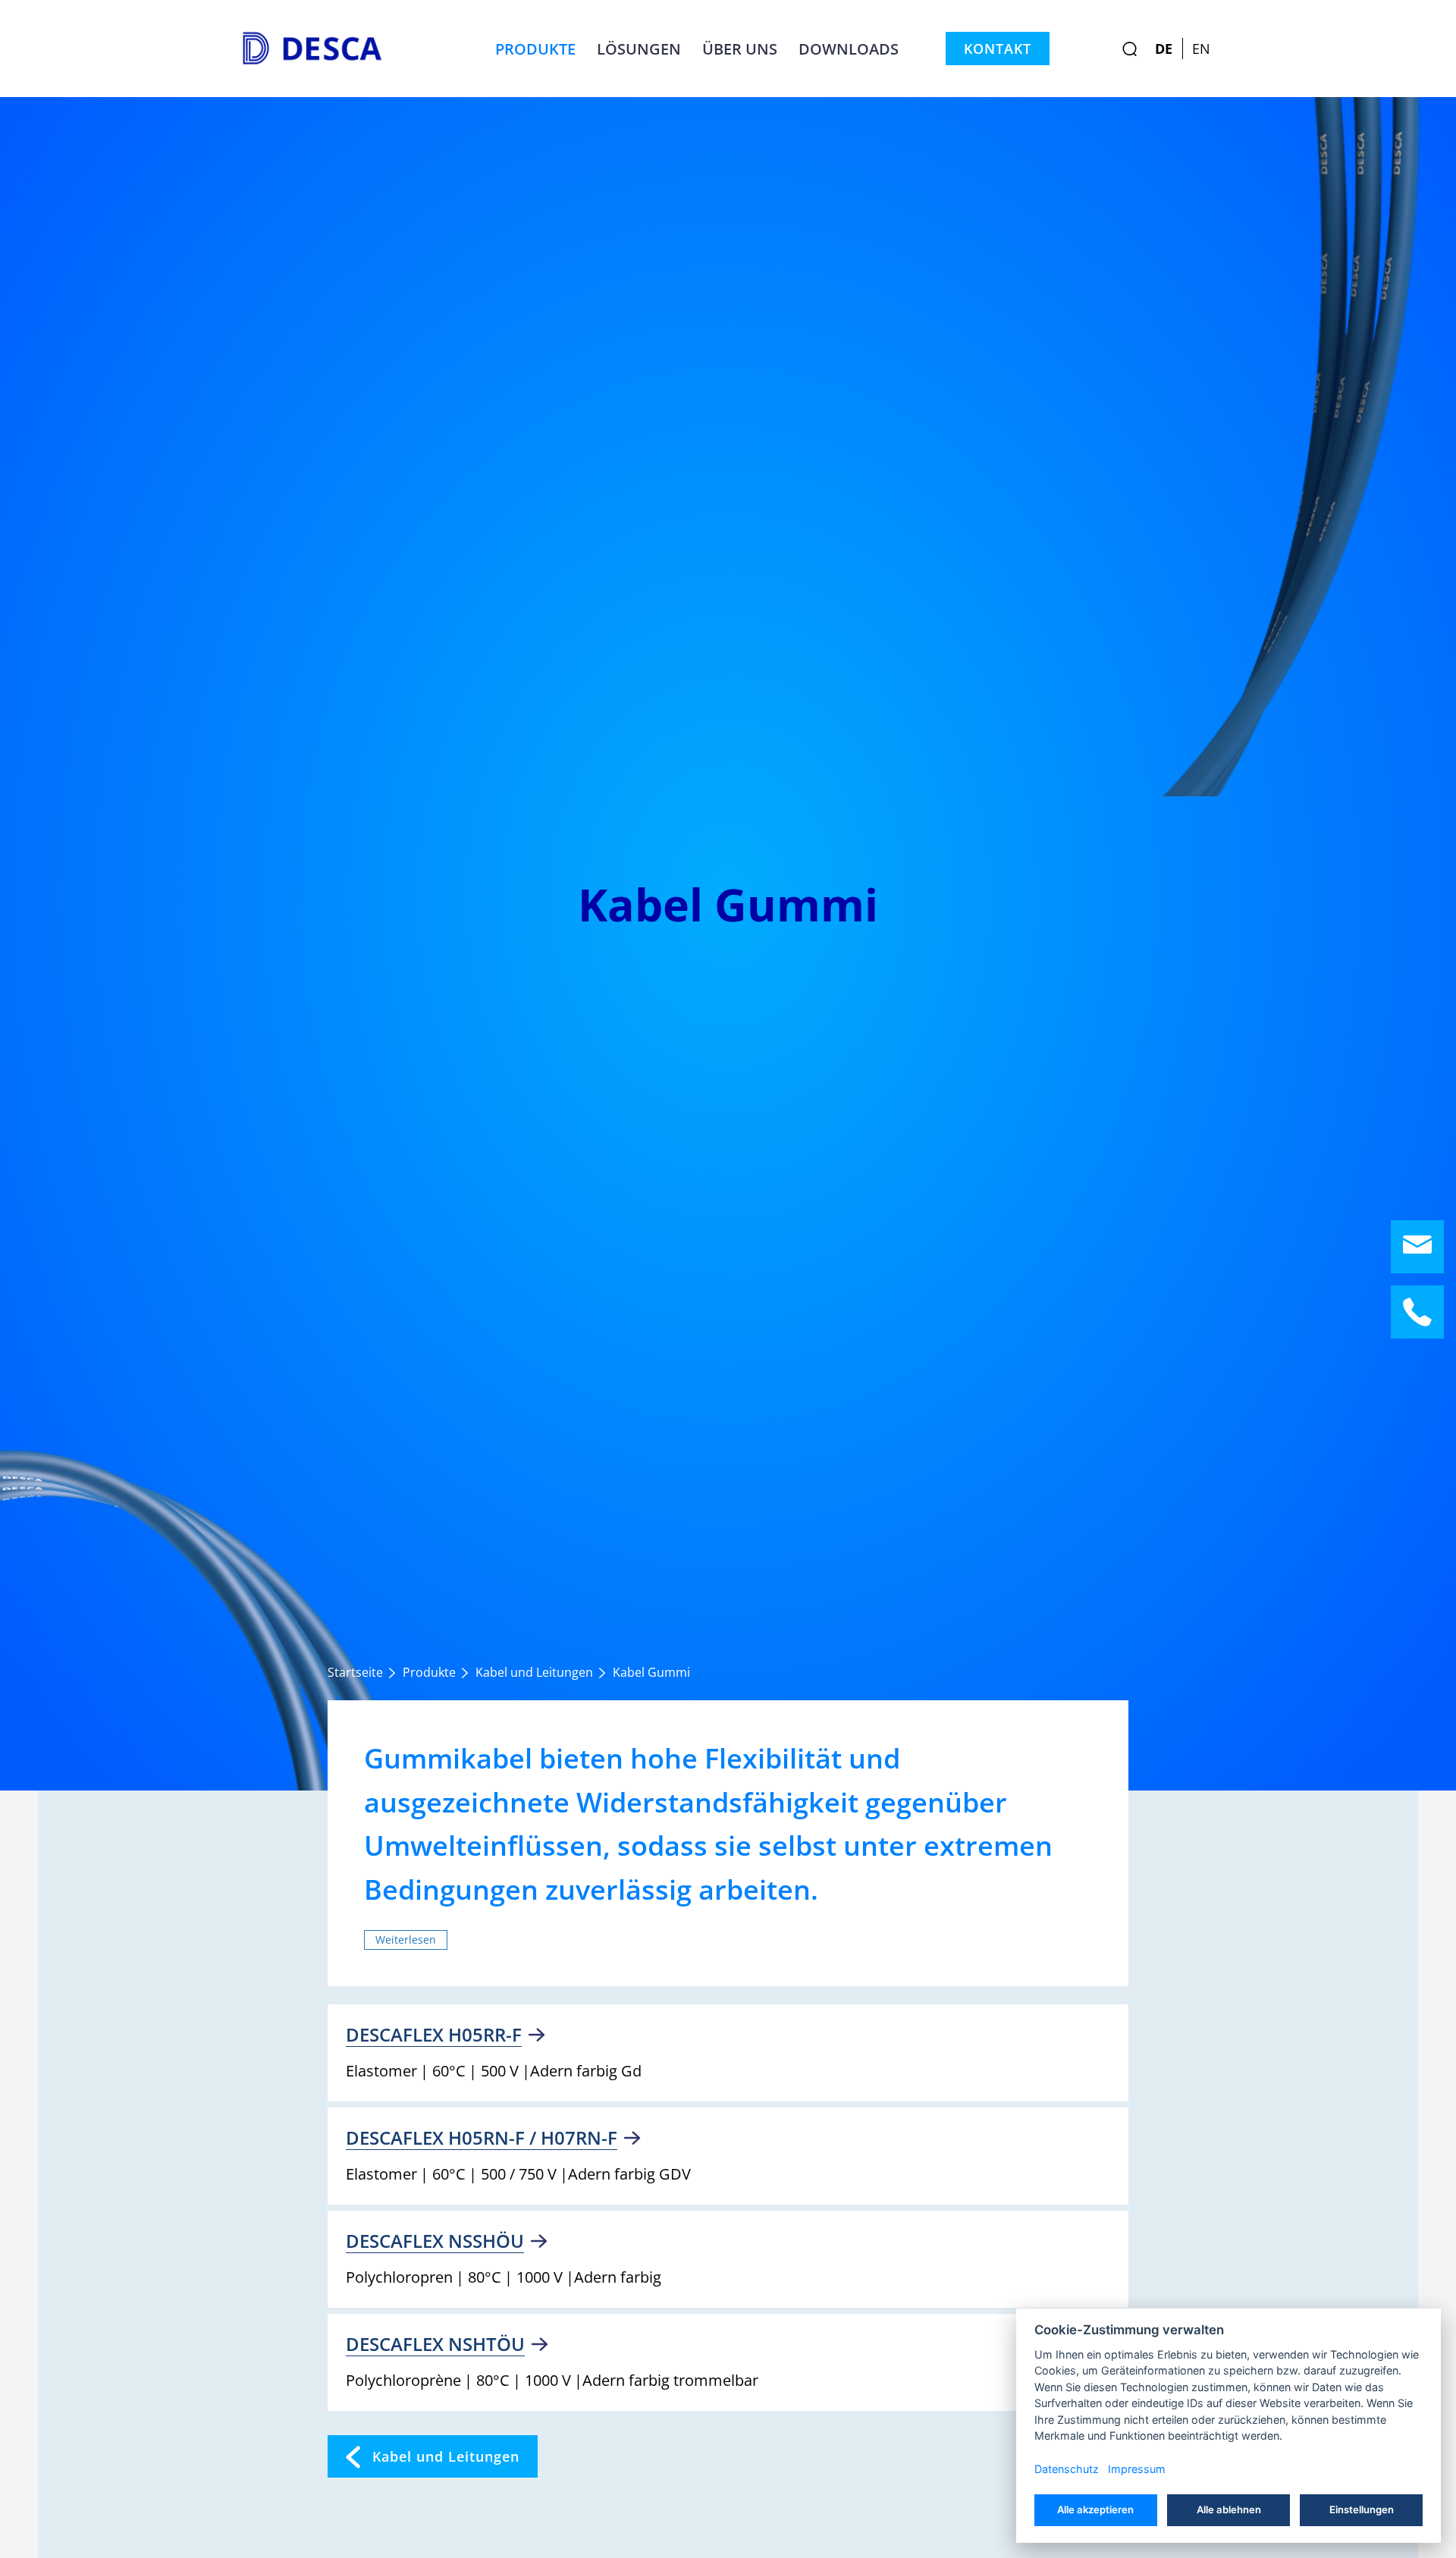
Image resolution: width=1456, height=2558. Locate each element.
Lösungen (639, 49)
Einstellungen (1362, 2509)
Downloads (849, 49)
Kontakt (998, 49)
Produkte (535, 49)
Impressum (1137, 2469)
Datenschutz (1067, 2469)
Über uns (740, 49)
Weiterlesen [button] (406, 1940)
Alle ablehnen (1229, 2509)
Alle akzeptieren (1095, 2509)
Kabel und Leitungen (446, 2456)
